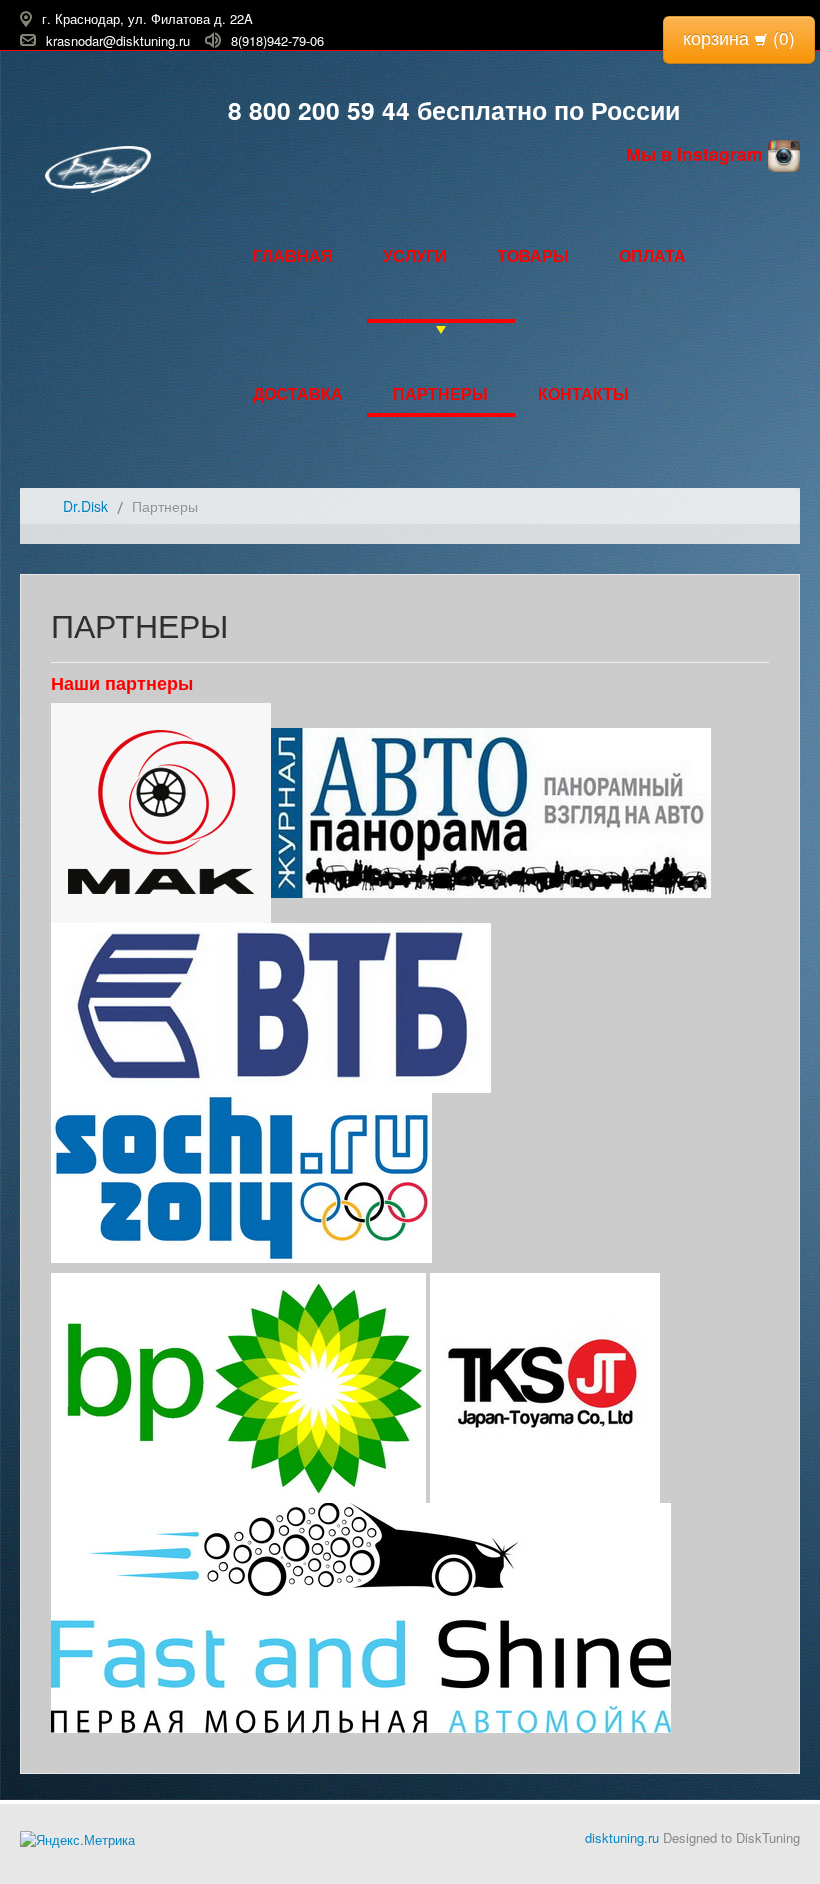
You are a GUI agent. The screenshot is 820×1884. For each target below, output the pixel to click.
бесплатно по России (545, 110)
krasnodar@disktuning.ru (118, 39)
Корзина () (739, 37)
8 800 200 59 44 (319, 110)
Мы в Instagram (697, 153)
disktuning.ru (622, 1837)
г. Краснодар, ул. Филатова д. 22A (147, 18)
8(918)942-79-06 (277, 39)
